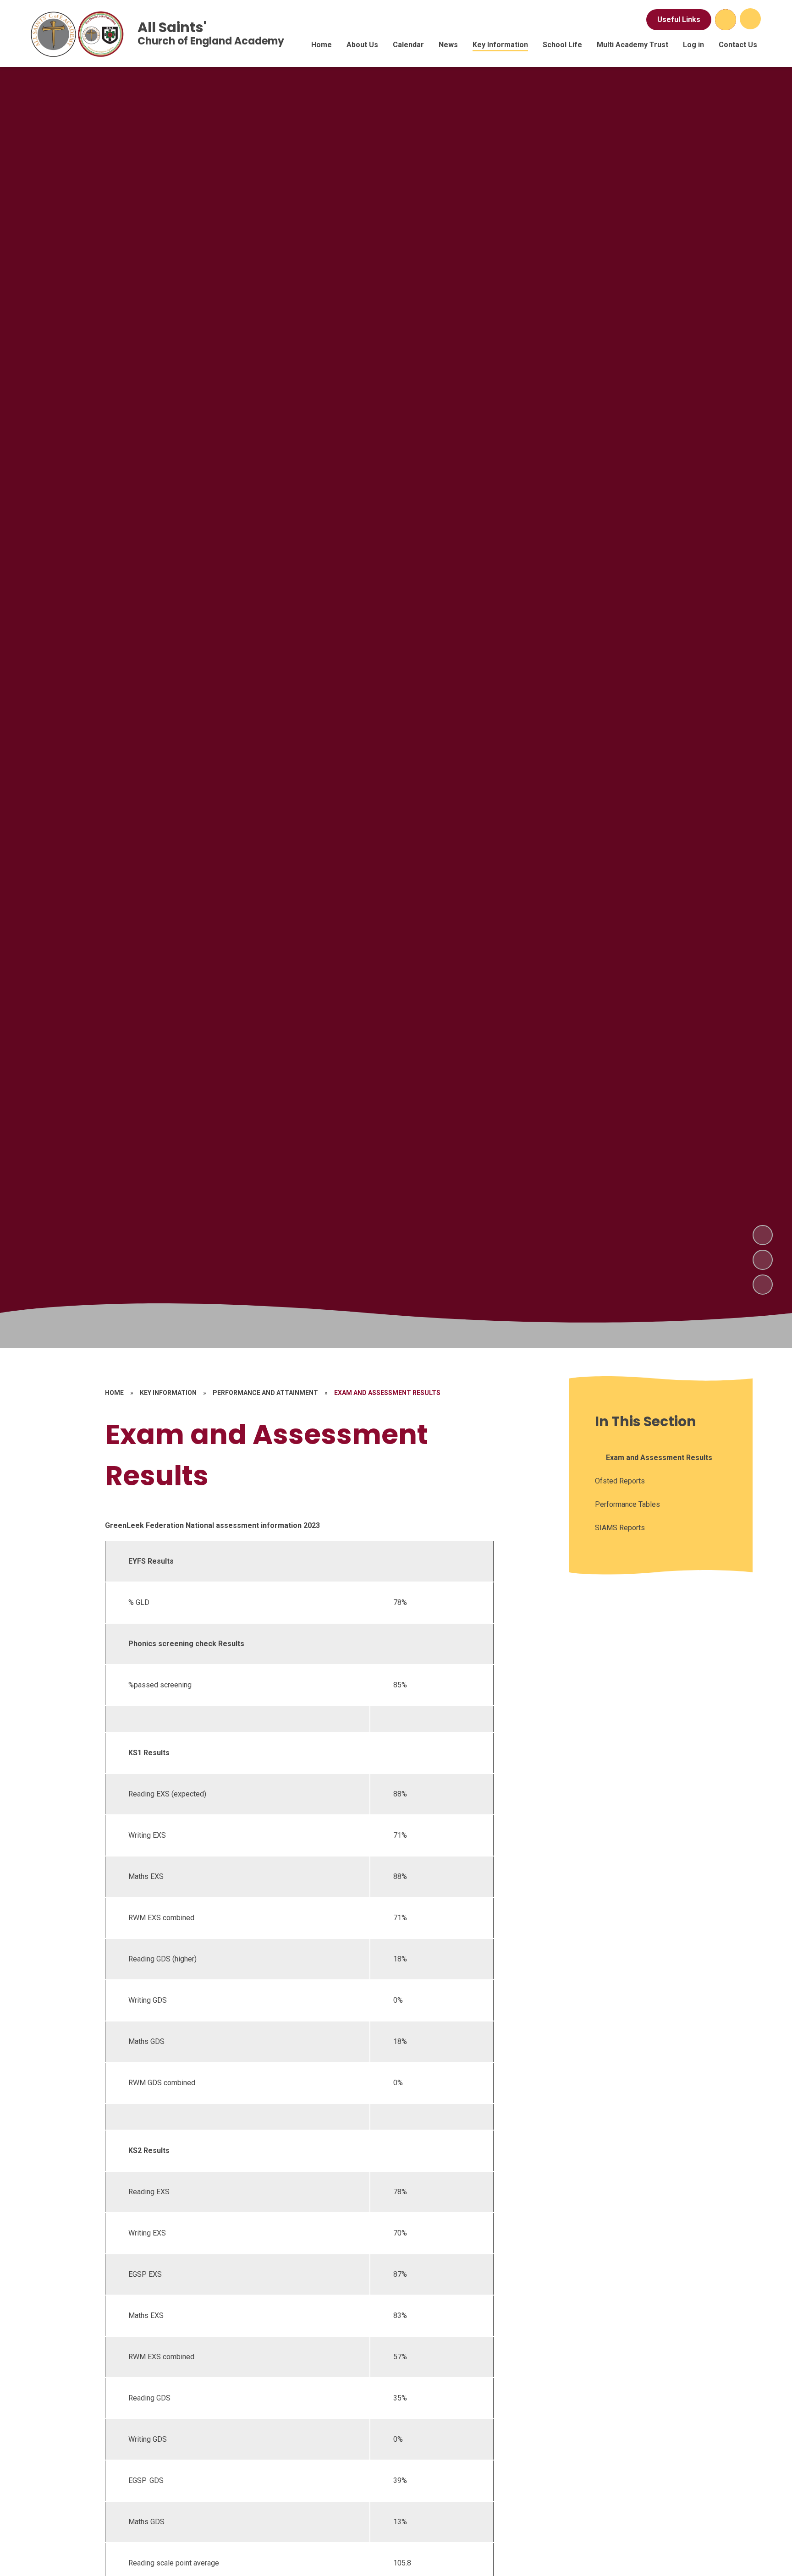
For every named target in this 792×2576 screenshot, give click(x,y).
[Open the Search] (726, 20)
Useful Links (679, 19)
